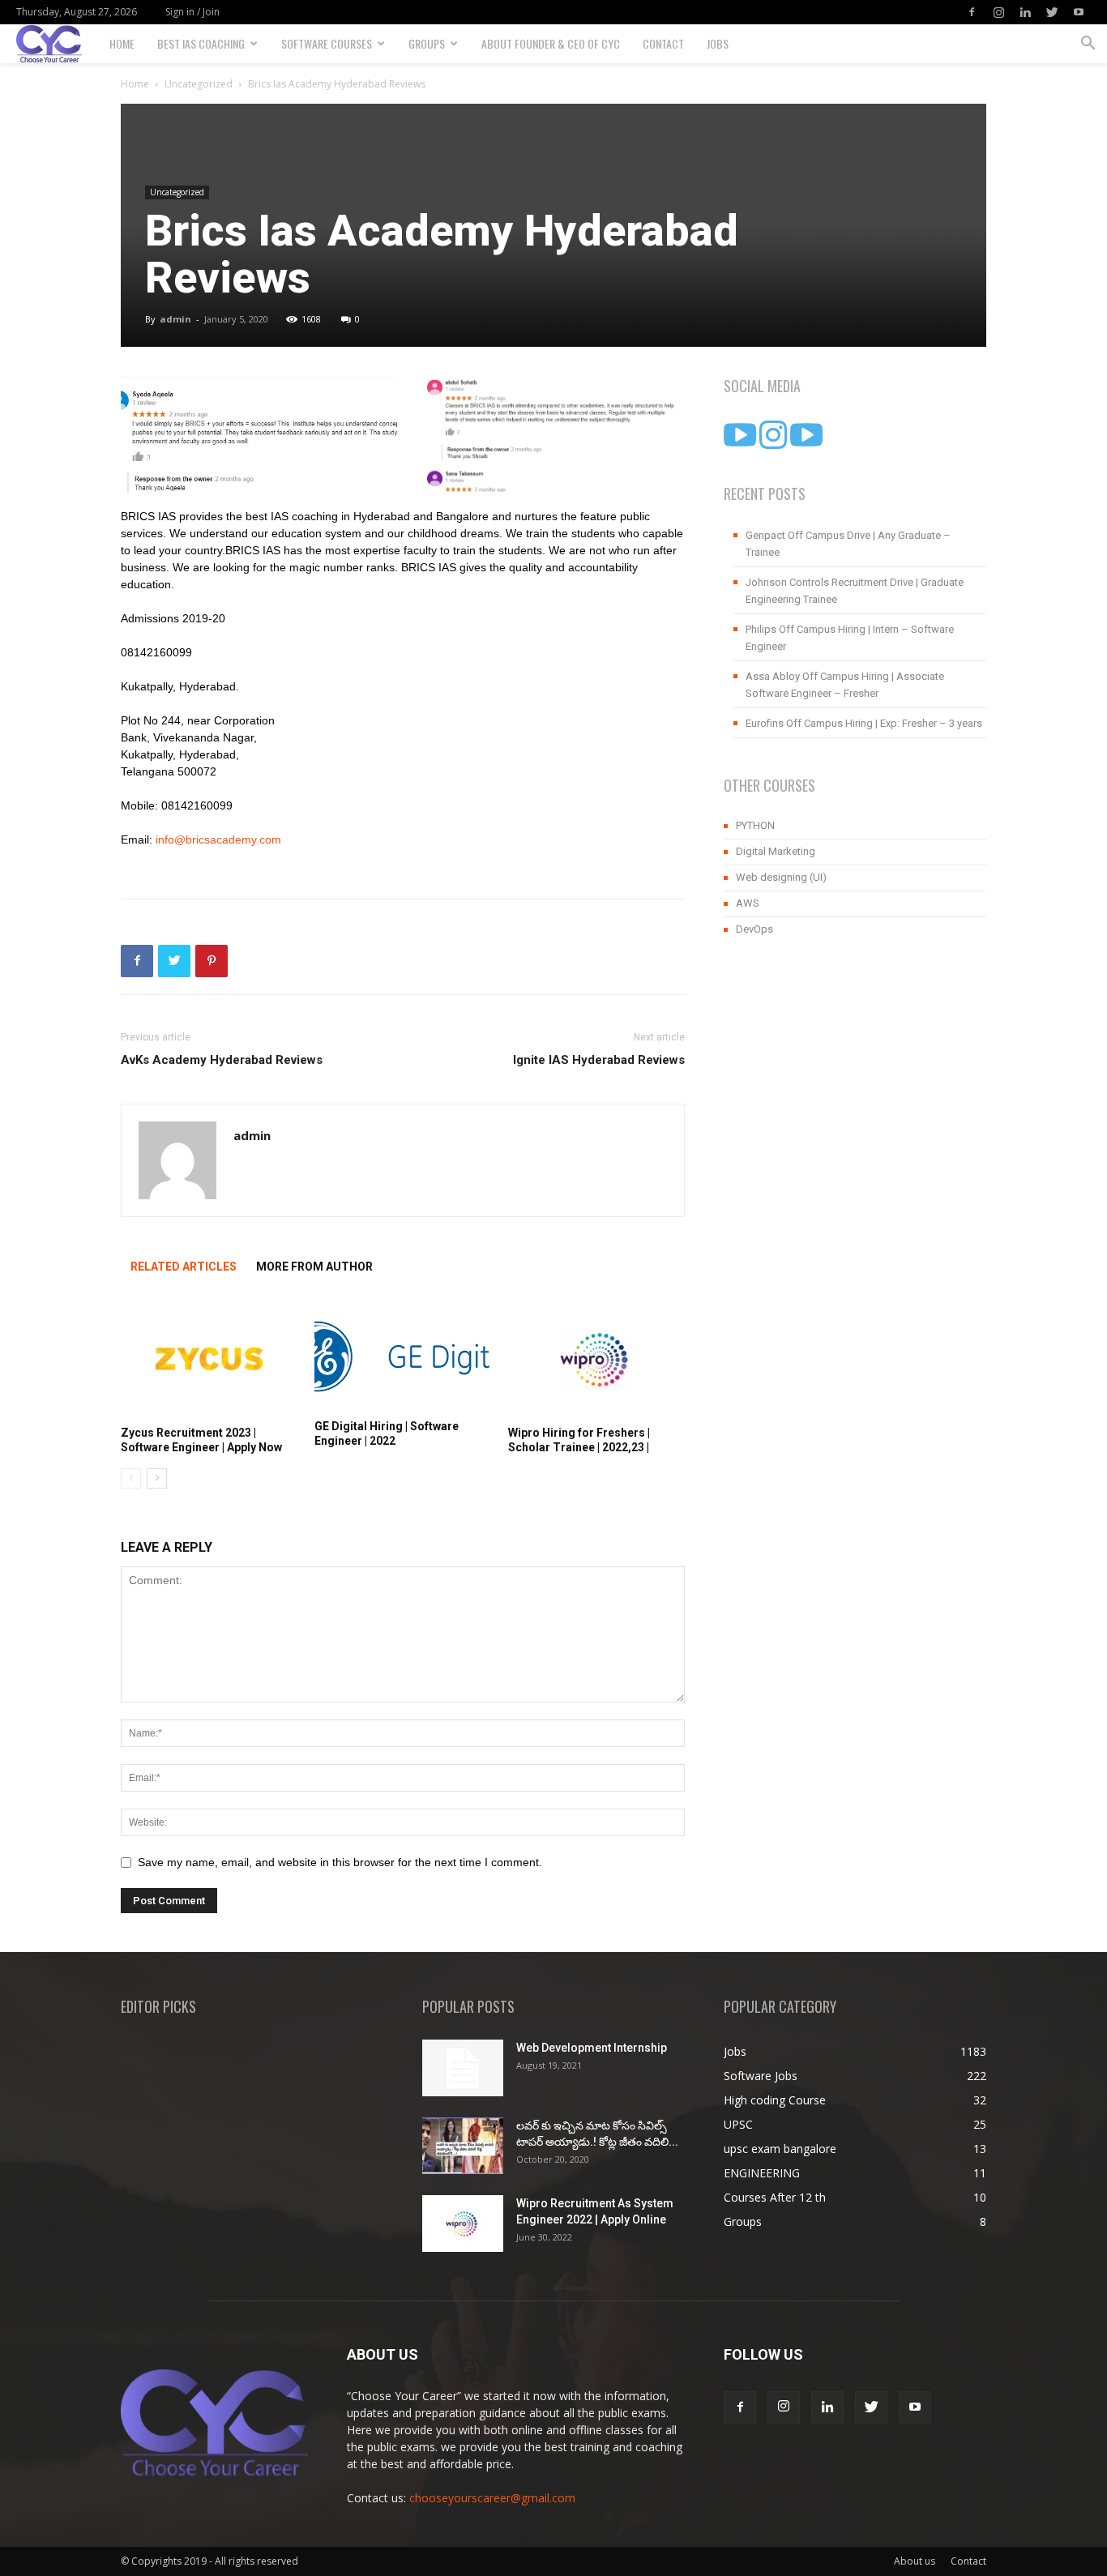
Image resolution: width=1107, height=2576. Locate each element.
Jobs (718, 43)
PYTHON (755, 825)
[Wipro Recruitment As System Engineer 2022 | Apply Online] (463, 2224)
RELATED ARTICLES (184, 1267)
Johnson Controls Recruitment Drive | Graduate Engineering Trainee (855, 591)
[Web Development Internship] (463, 2068)
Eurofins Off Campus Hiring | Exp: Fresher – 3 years (864, 723)
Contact (663, 43)
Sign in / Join (192, 12)
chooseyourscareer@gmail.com (492, 2498)
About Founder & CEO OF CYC (551, 43)
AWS (748, 903)
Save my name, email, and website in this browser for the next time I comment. (340, 1862)
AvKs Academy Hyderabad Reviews (222, 1060)
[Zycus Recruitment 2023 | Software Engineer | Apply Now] (209, 1359)
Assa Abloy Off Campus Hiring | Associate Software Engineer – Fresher (845, 685)
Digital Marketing (776, 851)
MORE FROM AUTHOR (314, 1267)
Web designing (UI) (781, 877)
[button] (1088, 45)
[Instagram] (998, 12)
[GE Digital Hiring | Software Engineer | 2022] (403, 1356)
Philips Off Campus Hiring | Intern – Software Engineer (850, 638)
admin (175, 319)
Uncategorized (199, 84)
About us (915, 2561)
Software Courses (327, 43)
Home (122, 43)
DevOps (754, 929)
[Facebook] (972, 12)
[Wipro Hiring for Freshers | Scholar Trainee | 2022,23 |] (596, 1359)
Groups (427, 43)
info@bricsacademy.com (218, 839)
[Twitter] (1052, 12)
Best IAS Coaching (201, 43)
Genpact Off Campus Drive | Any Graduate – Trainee (848, 544)
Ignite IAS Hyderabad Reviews (599, 1060)
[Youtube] (1079, 12)
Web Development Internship (592, 2048)
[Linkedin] (1025, 12)
